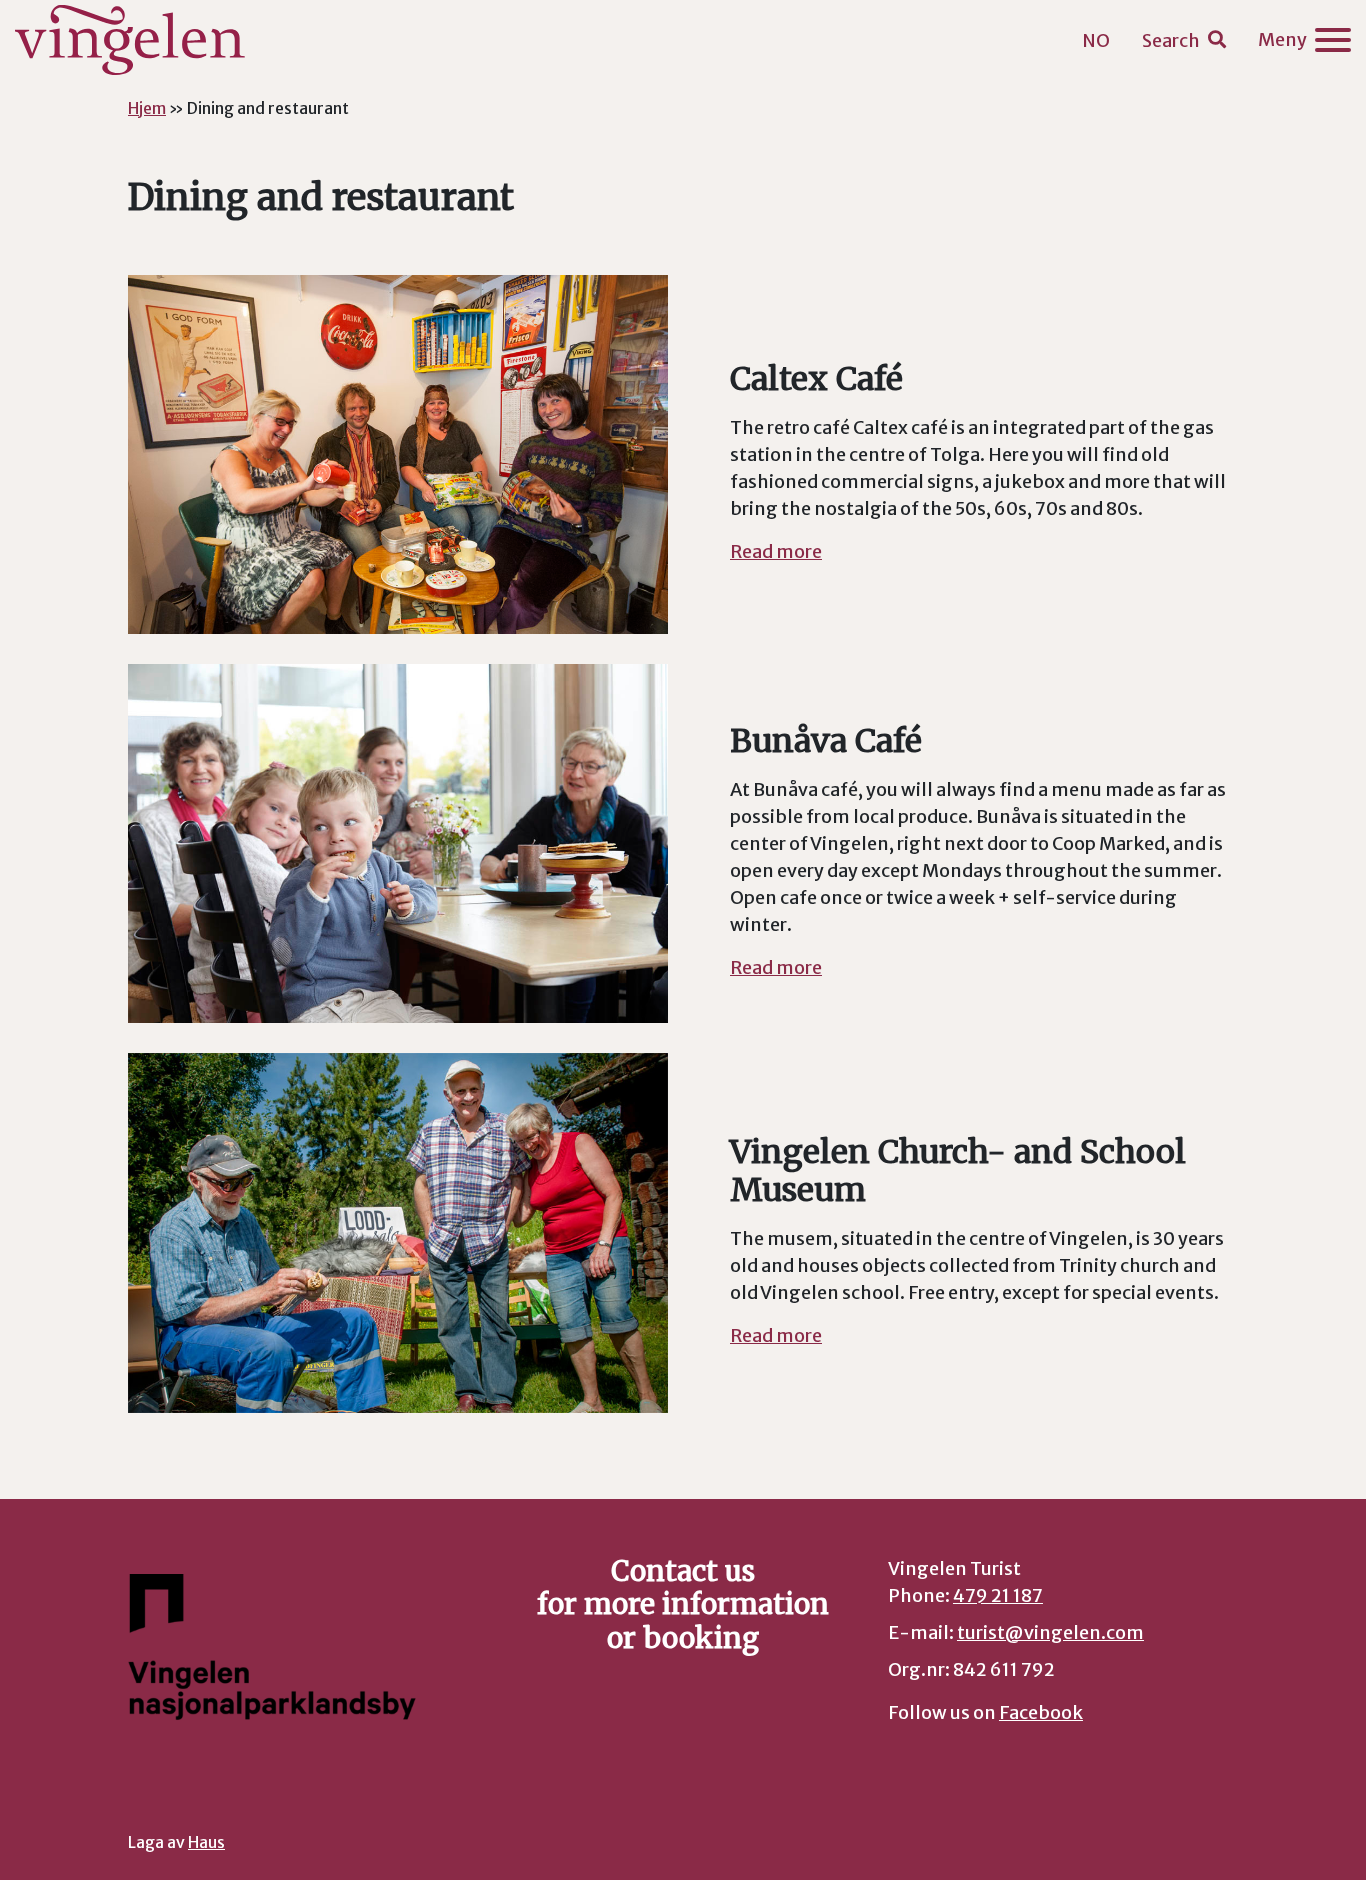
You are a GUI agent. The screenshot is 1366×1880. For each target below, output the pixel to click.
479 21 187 (998, 1595)
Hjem (147, 108)
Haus (206, 1842)
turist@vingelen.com (1050, 1632)
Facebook (1041, 1712)
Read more (776, 551)
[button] (1184, 40)
